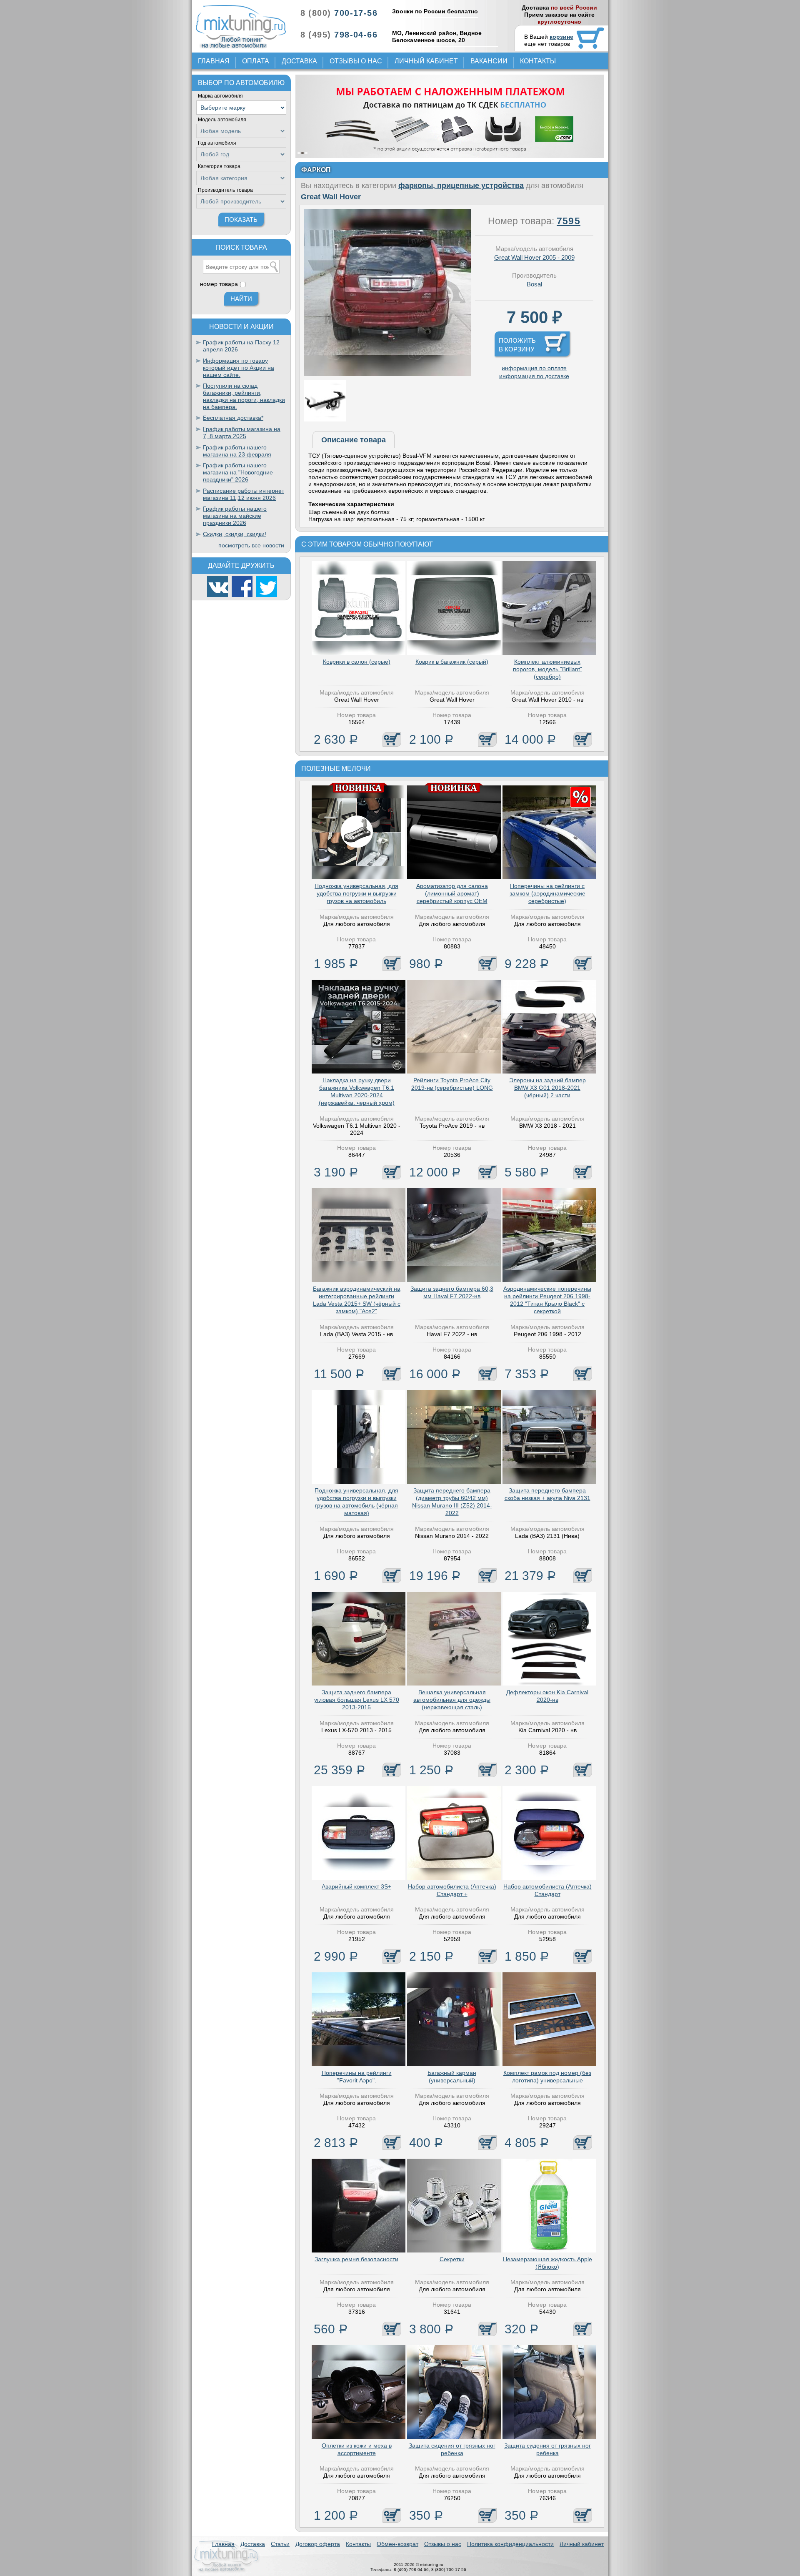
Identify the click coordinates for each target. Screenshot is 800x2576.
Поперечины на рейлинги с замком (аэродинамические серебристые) (547, 893)
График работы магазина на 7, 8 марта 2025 (242, 433)
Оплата (256, 61)
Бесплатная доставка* (233, 418)
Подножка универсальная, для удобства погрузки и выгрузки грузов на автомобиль (356, 893)
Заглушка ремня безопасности (356, 2259)
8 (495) (339, 35)
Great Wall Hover (331, 197)
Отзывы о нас (356, 61)
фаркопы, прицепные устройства (461, 186)
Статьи (280, 2544)
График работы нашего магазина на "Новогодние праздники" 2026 (238, 472)
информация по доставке (534, 376)
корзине (561, 37)
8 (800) (339, 13)
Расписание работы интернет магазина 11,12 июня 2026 (244, 494)
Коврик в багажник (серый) (452, 662)
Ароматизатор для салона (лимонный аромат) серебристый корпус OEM (452, 893)
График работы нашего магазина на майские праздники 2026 (235, 516)
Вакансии (489, 61)
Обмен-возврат (397, 2544)
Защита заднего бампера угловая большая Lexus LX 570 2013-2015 (357, 1700)
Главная (214, 61)
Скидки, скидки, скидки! (235, 534)
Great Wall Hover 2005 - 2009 (534, 257)
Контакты (538, 61)
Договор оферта (318, 2544)
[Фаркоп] (387, 374)
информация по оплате (534, 368)
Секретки (452, 2259)
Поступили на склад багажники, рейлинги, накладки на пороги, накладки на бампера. (244, 396)
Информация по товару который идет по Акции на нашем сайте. (239, 368)
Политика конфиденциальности (510, 2544)
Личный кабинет (426, 61)
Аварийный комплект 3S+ (356, 1886)
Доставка (299, 61)
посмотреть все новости (251, 545)
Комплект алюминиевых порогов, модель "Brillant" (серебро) (547, 669)
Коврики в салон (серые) (357, 662)
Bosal (534, 284)
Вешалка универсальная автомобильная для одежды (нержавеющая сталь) (452, 1700)
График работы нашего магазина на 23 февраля (237, 451)
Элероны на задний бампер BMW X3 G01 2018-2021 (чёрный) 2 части (547, 1088)
